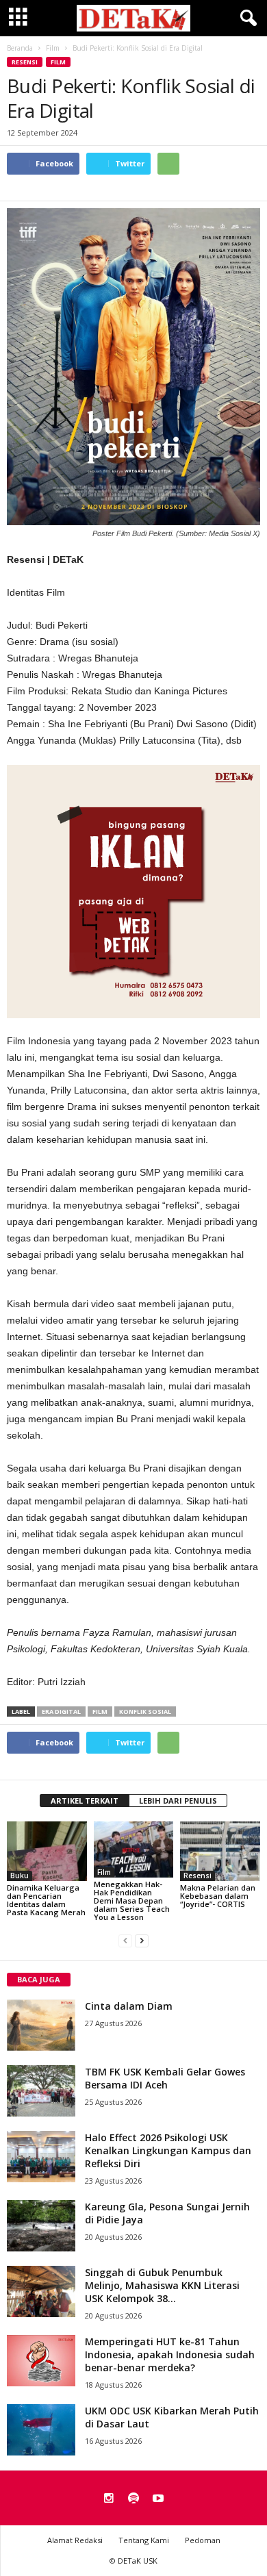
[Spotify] (133, 2499)
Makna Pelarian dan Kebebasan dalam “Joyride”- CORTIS (218, 1896)
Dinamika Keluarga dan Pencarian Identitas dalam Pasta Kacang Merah (46, 1900)
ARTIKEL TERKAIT (85, 1801)
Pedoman (203, 2540)
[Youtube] (158, 2499)
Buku (20, 1876)
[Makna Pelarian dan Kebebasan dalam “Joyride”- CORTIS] (220, 1851)
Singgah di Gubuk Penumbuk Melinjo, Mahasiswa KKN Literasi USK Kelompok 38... (162, 2285)
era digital (61, 1712)
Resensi (25, 62)
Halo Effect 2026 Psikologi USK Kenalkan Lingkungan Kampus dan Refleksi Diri (168, 2150)
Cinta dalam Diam (129, 2006)
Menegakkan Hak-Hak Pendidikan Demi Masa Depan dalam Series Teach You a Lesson (132, 1901)
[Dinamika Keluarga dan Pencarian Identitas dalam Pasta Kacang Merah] (47, 1851)
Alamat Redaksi (75, 2540)
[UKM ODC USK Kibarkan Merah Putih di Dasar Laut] (41, 2430)
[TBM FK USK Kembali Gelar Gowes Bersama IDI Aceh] (41, 2091)
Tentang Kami (144, 2540)
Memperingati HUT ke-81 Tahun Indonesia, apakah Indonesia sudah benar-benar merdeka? (170, 2354)
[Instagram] (109, 2499)
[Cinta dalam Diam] (41, 2025)
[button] (246, 18)
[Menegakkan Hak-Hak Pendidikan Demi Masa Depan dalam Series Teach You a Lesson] (134, 1849)
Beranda (20, 48)
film (100, 1712)
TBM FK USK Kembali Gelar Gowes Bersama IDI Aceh (165, 2078)
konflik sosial (145, 1712)
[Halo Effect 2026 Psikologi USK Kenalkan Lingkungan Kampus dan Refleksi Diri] (41, 2157)
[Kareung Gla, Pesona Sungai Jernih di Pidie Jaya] (41, 2226)
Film (58, 62)
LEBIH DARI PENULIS (178, 1801)
